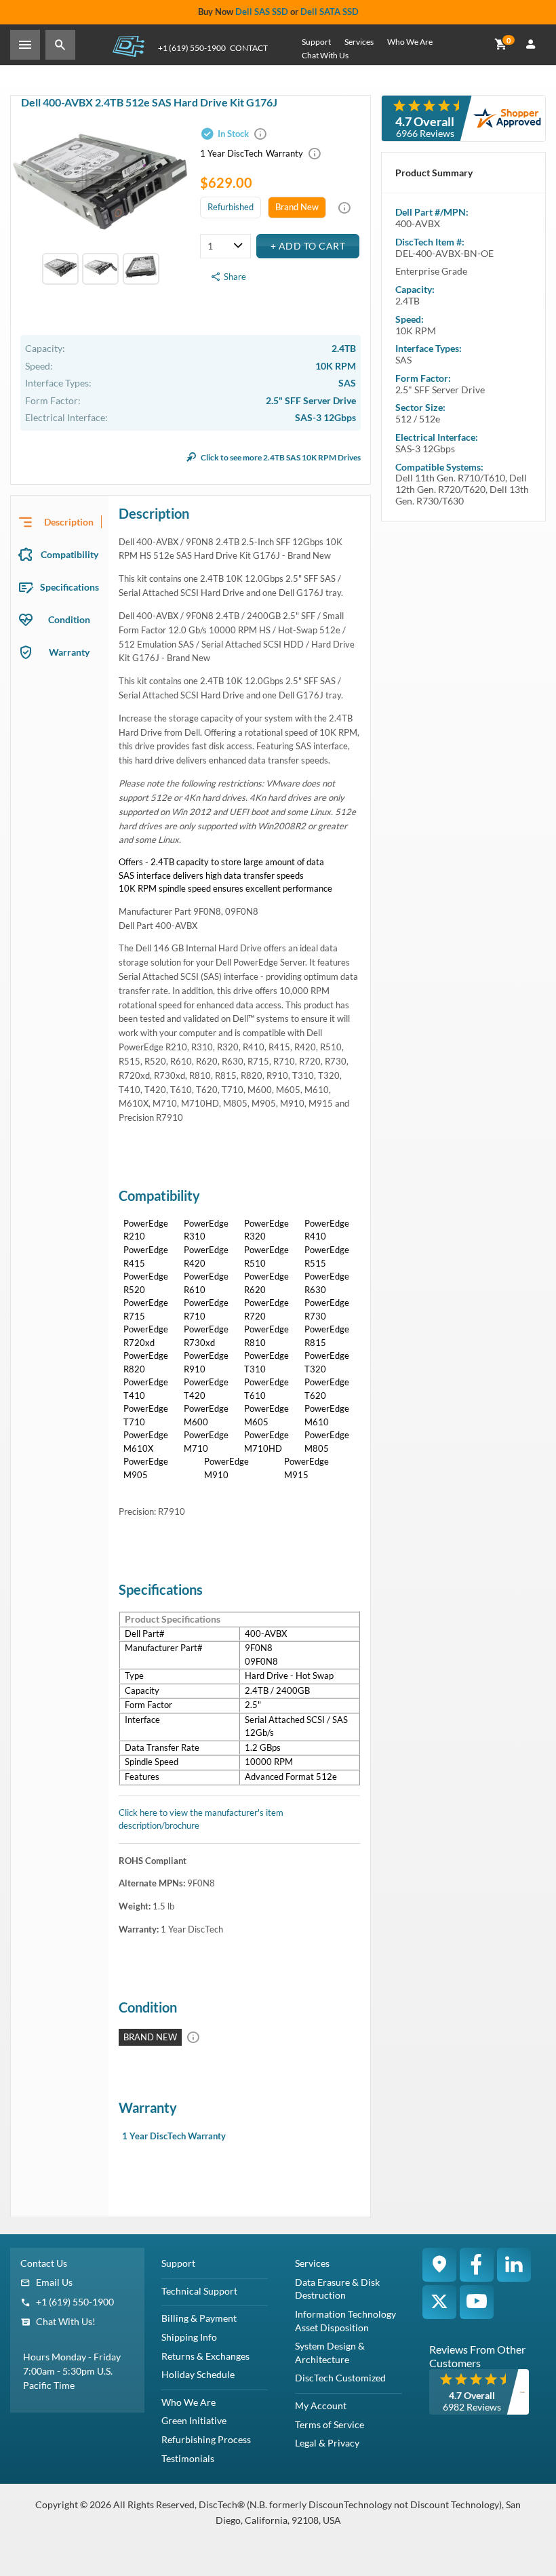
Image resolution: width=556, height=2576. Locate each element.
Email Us (54, 2282)
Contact (249, 48)
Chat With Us (325, 55)
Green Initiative (194, 2420)
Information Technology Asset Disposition (345, 2321)
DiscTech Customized (340, 2378)
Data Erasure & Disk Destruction (337, 2289)
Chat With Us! (66, 2321)
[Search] (60, 45)
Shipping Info (189, 2337)
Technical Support (199, 2291)
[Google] (439, 2265)
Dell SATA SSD (330, 12)
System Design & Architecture (330, 2353)
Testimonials (188, 2458)
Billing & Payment (199, 2318)
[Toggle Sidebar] (25, 45)
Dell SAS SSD (262, 12)
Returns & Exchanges (205, 2356)
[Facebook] (477, 2265)
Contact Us (44, 2263)
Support (316, 42)
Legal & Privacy (327, 2443)
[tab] (60, 522)
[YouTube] (477, 2302)
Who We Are (410, 42)
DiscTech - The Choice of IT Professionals (128, 46)
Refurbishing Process (206, 2439)
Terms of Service (330, 2424)
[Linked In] (514, 2265)
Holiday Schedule (198, 2374)
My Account (321, 2405)
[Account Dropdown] (531, 45)
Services (359, 42)
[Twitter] (439, 2302)
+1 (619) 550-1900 (192, 48)
